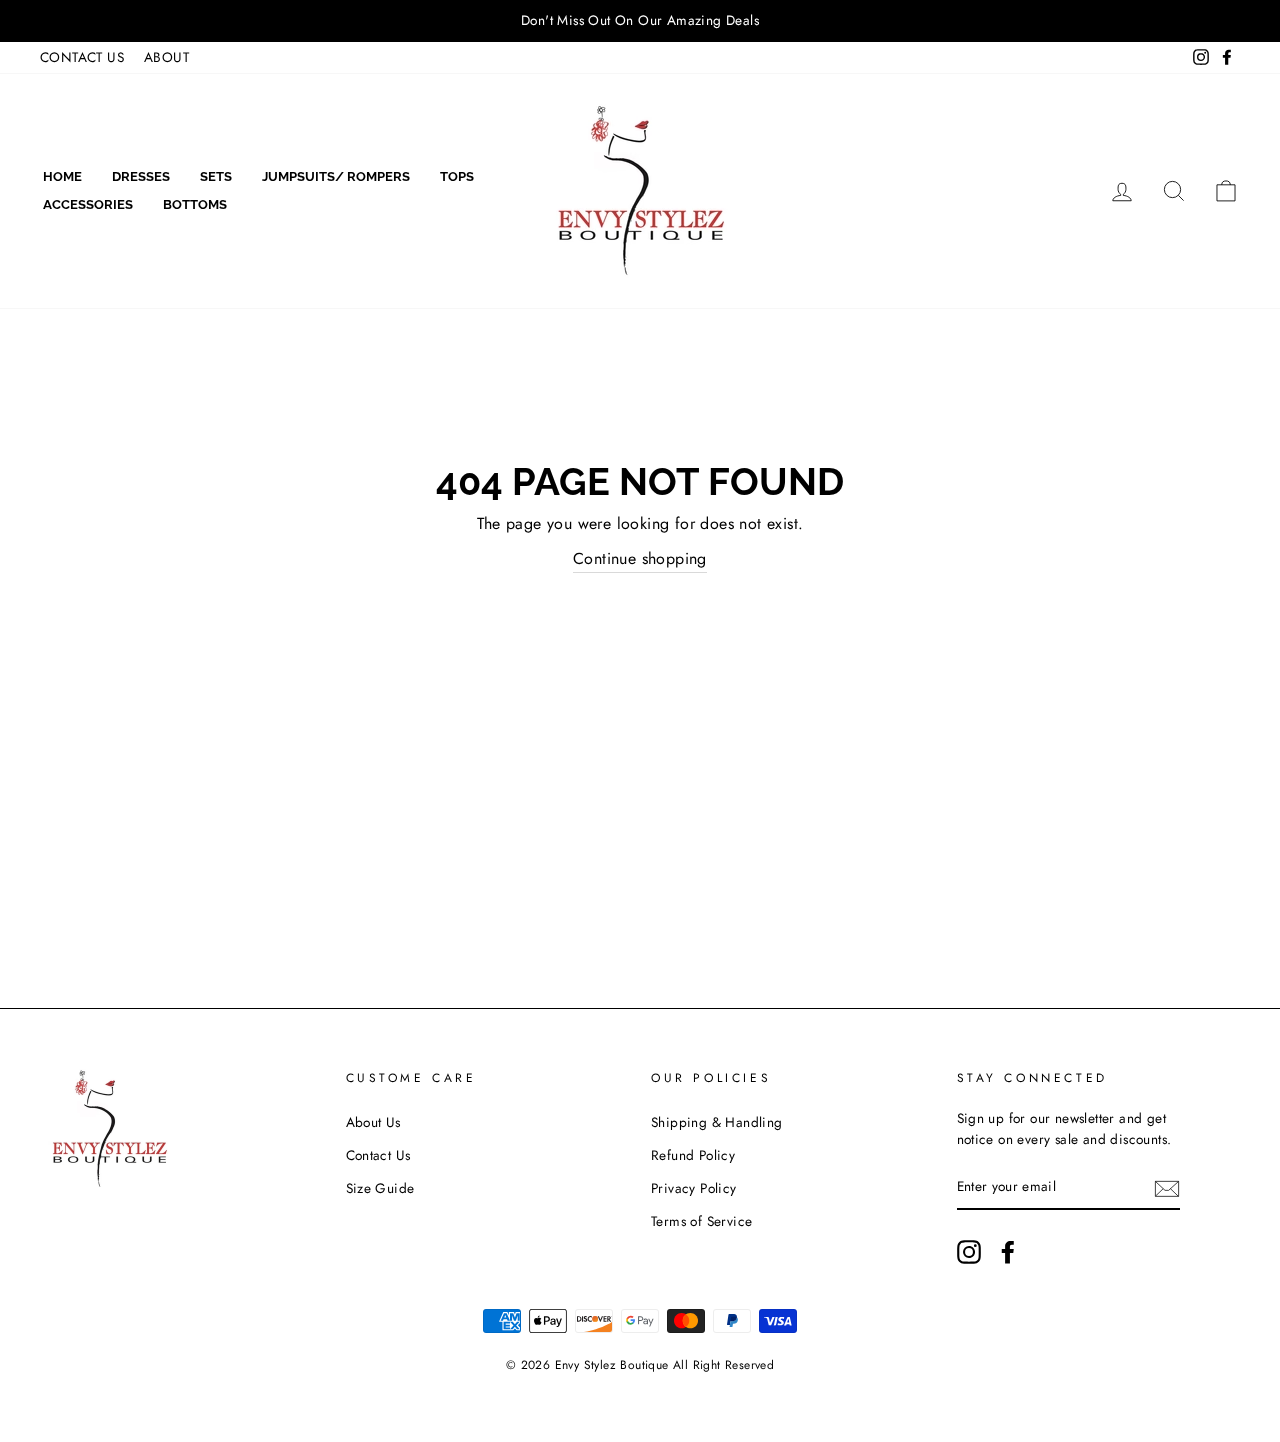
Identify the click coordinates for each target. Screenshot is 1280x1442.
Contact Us (378, 1155)
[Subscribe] (1167, 1188)
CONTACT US (82, 57)
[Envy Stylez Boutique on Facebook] (1008, 1252)
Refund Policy (693, 1155)
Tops (457, 176)
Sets (216, 176)
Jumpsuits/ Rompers (336, 176)
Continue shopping (640, 558)
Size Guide (380, 1188)
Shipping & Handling (717, 1122)
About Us (373, 1122)
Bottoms (195, 204)
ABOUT (166, 57)
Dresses (141, 176)
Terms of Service (701, 1221)
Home (62, 176)
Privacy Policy (694, 1188)
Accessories (88, 204)
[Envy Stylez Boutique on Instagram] (969, 1252)
